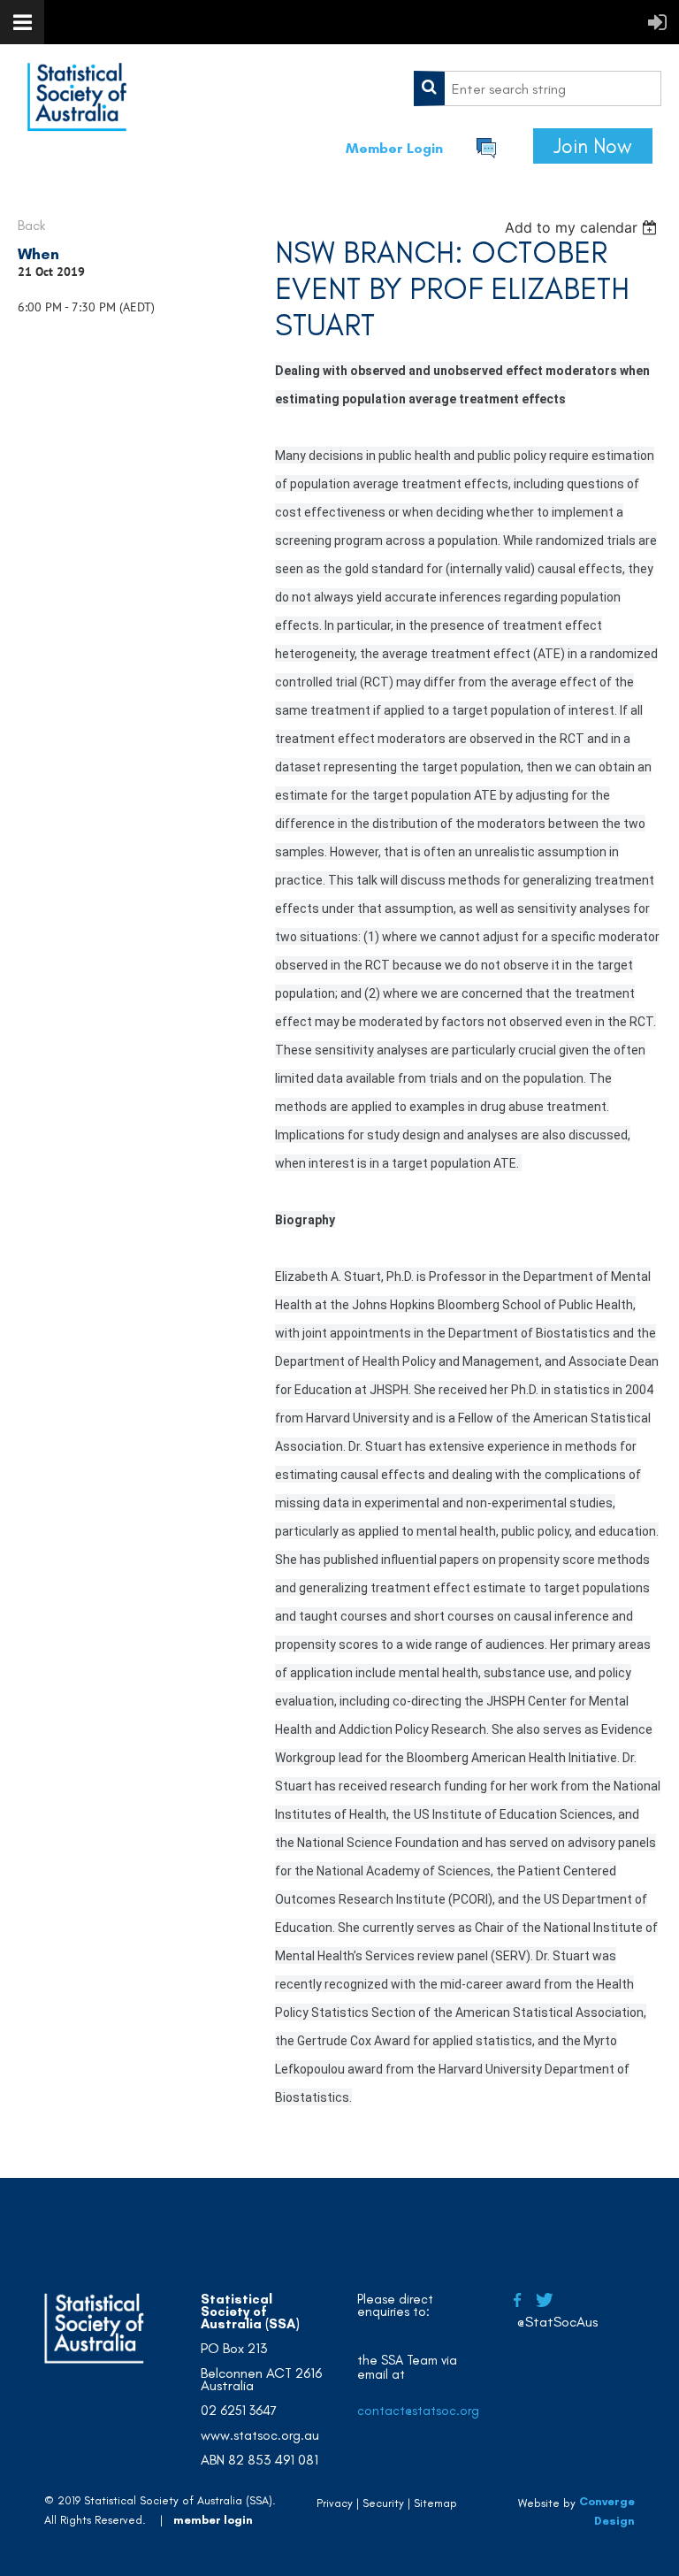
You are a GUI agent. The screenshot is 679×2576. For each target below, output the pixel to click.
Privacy (335, 2503)
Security (383, 2503)
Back (31, 225)
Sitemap (435, 2503)
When (38, 254)
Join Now (593, 146)
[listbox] (583, 227)
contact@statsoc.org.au (427, 2411)
